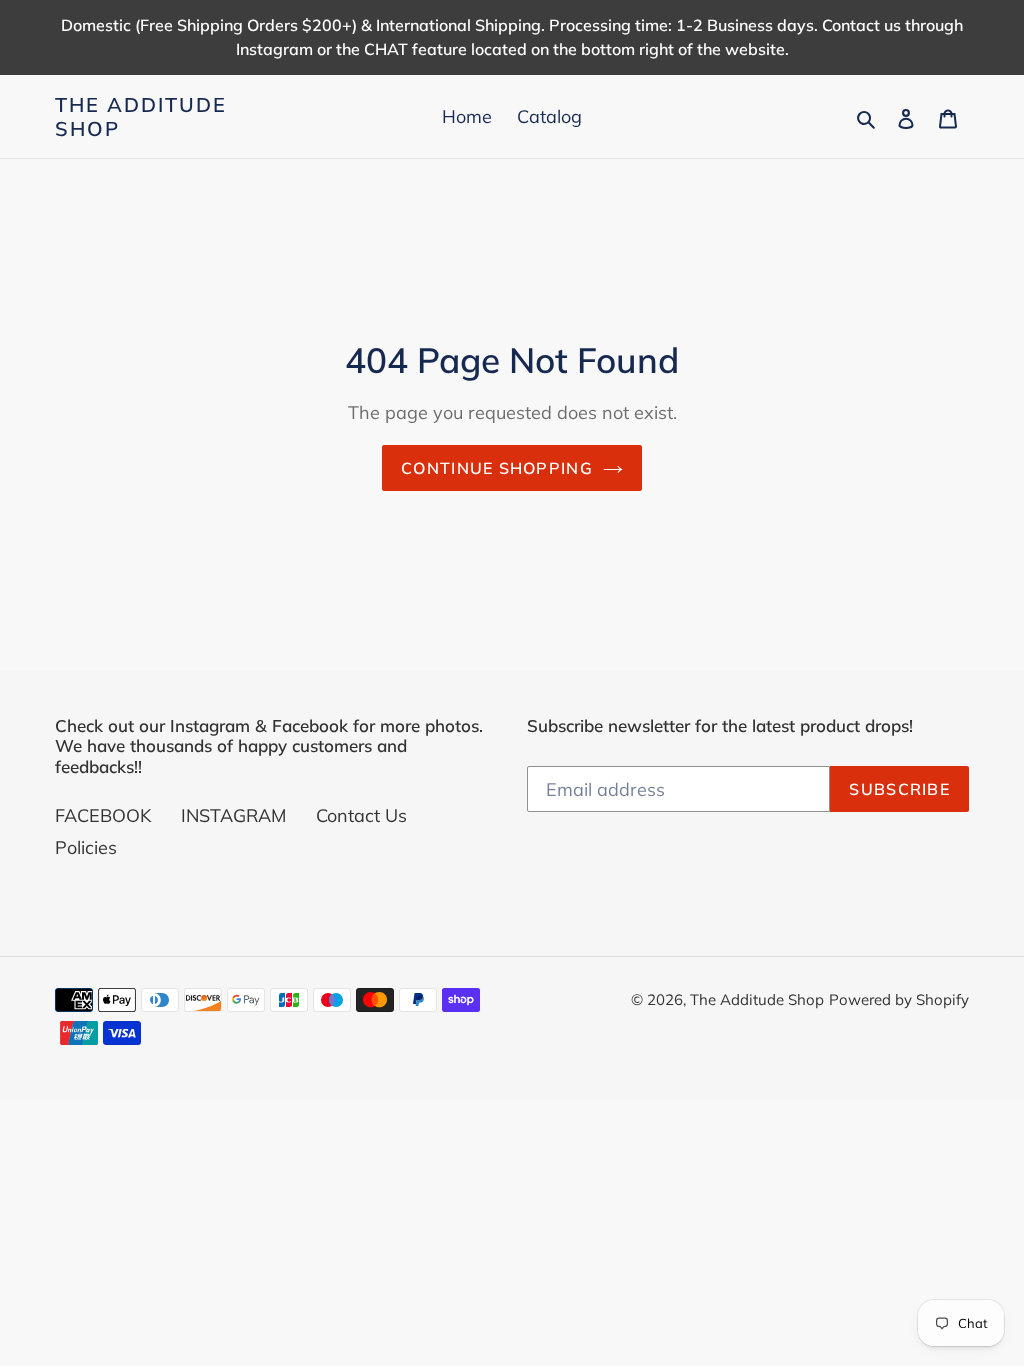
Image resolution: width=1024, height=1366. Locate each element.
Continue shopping (497, 468)
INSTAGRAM (233, 815)
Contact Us (361, 815)
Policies (86, 847)
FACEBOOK (103, 815)
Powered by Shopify (899, 999)
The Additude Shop (141, 117)
